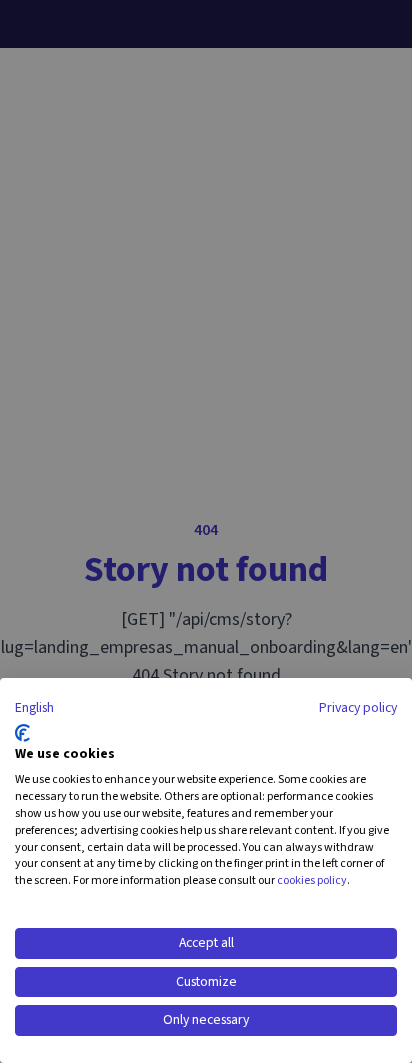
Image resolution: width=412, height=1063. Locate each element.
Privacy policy (358, 708)
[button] (34, 709)
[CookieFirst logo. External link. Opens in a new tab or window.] (22, 733)
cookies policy (312, 880)
